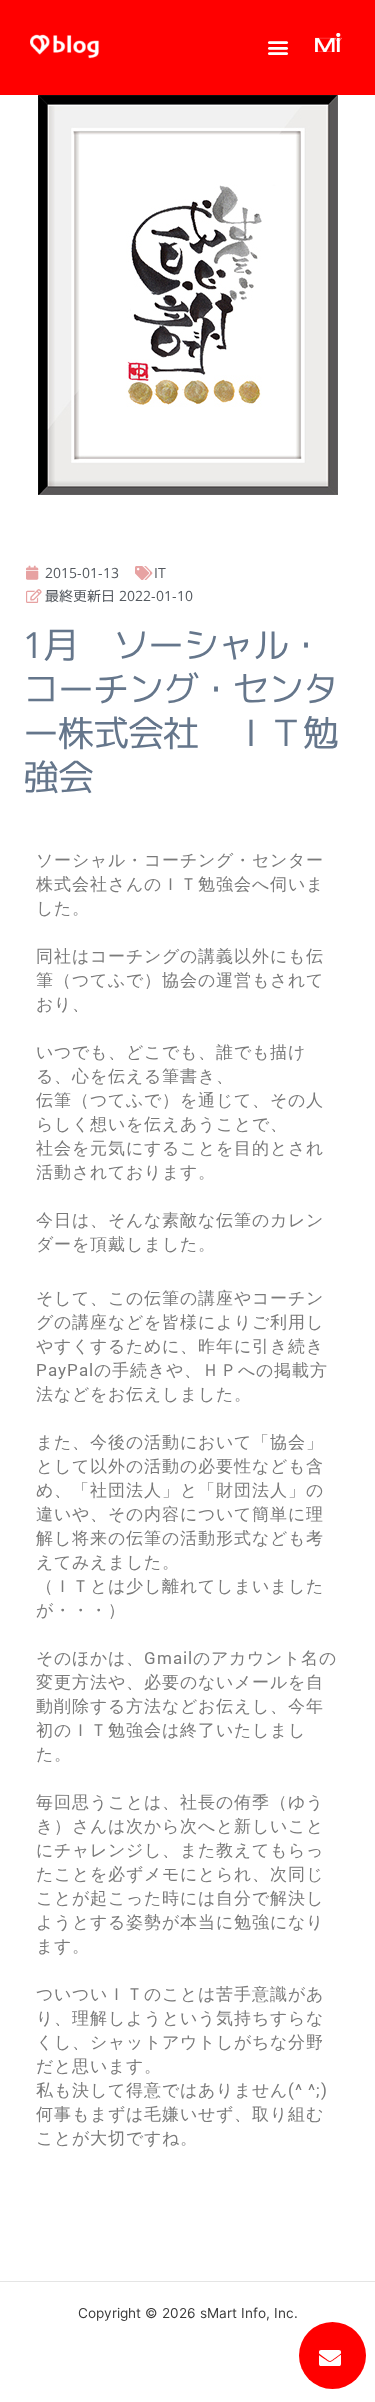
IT (160, 572)
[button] (278, 47)
